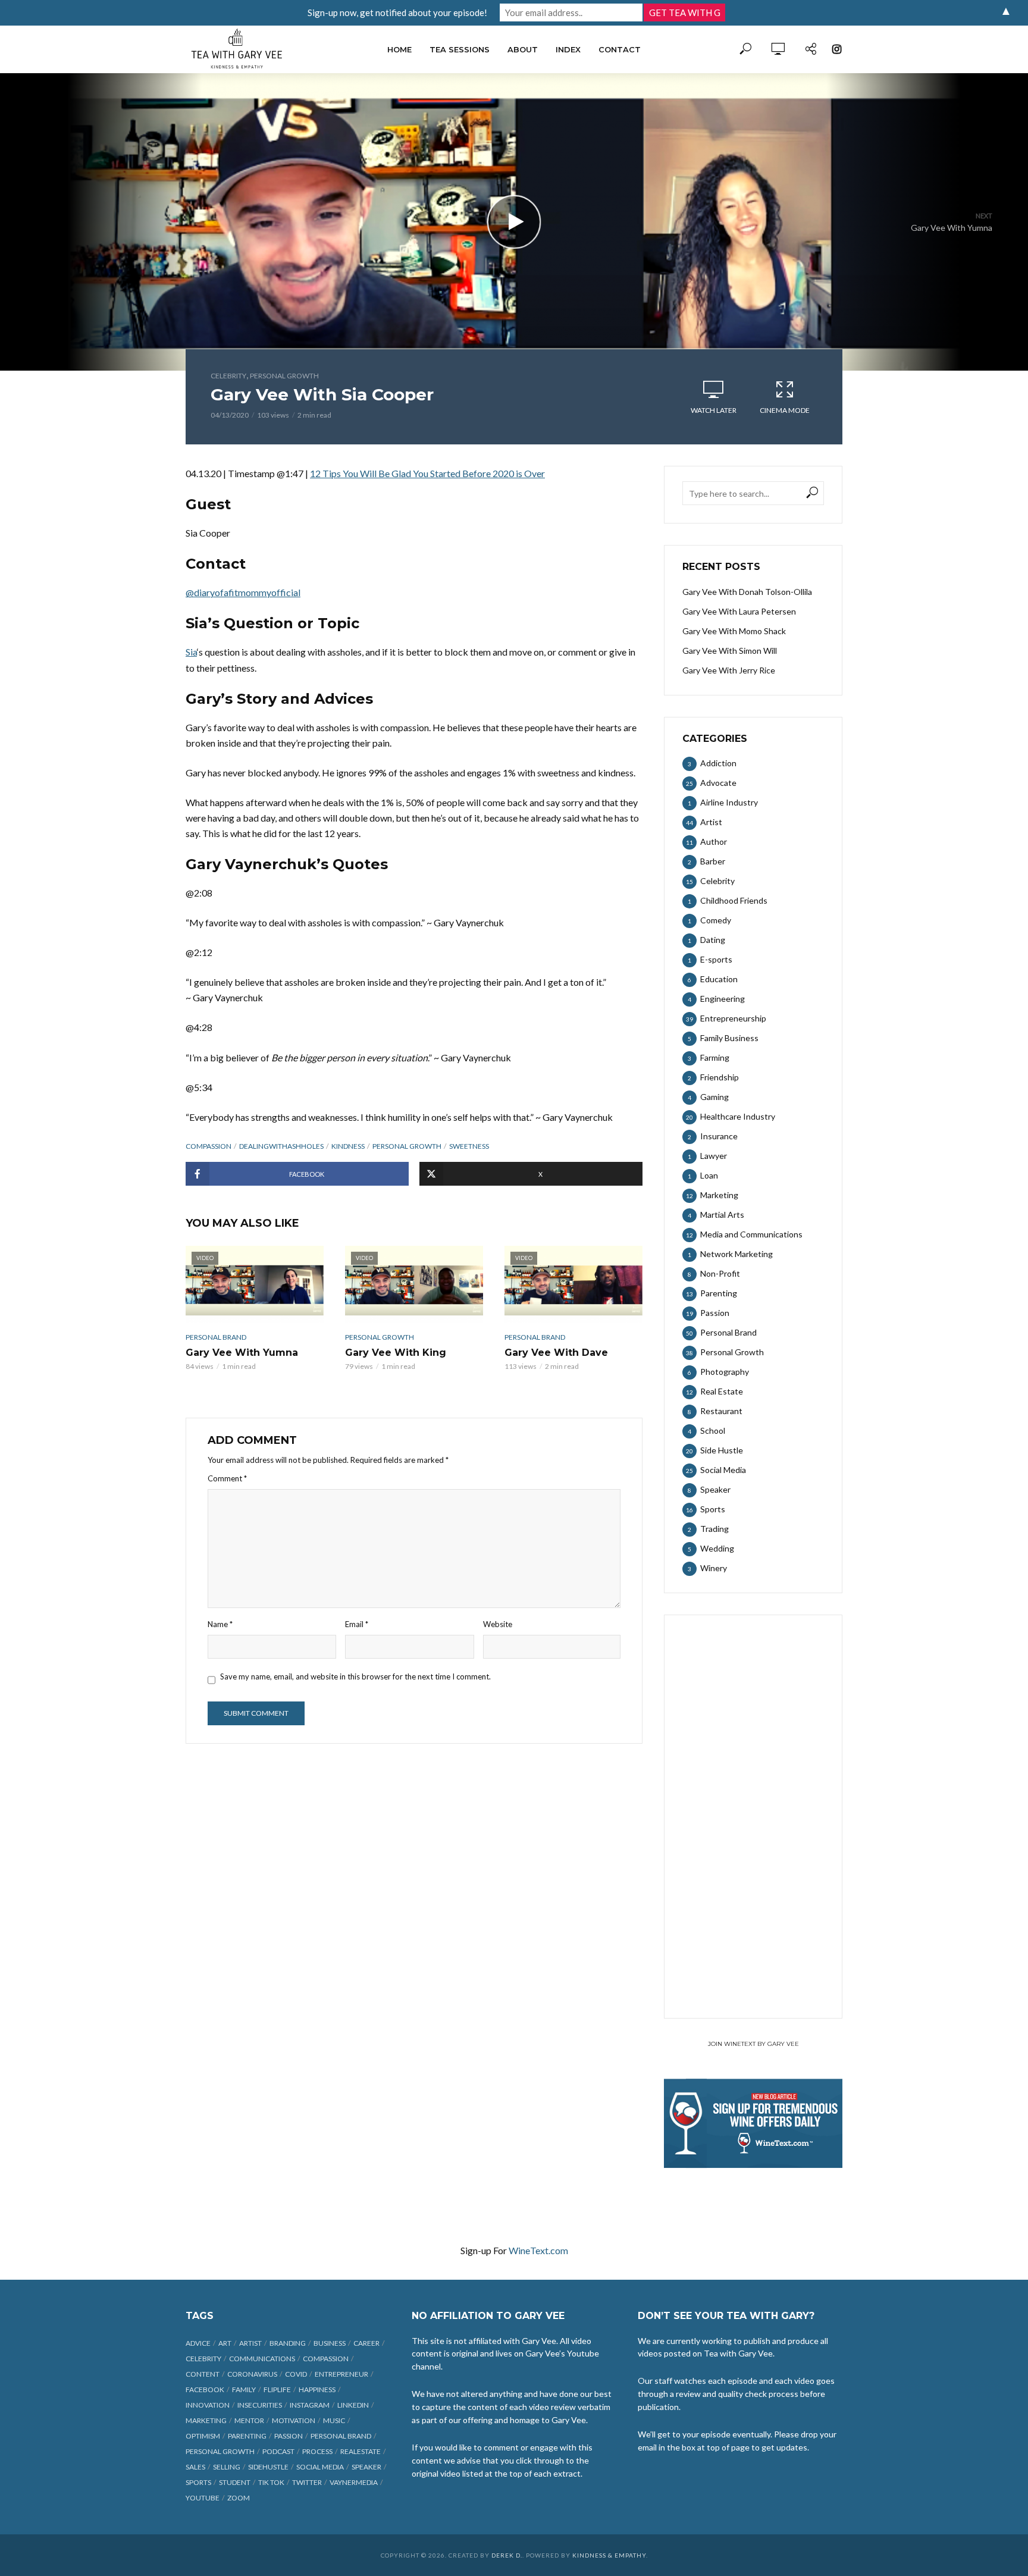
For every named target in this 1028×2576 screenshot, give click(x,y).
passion (289, 2436)
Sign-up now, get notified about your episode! (397, 12)
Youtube (203, 2498)
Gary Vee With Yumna (242, 1353)
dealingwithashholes (281, 1146)
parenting (247, 2436)
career (366, 2343)
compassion (209, 1146)
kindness (348, 1146)
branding (288, 2343)
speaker (366, 2467)
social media (320, 2467)
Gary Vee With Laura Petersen (739, 611)
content (203, 2374)
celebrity (203, 2359)
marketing (206, 2420)
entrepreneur (341, 2374)
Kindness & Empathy (609, 2555)
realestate (361, 2451)
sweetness (469, 1146)
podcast (278, 2451)
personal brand (341, 2436)
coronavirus (252, 2374)
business (330, 2343)
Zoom (239, 2498)
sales (195, 2467)
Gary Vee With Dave (556, 1353)
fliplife (277, 2389)
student (235, 2482)
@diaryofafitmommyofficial (243, 592)
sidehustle (268, 2467)
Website (498, 1624)
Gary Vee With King (396, 1353)
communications (262, 2359)
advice (198, 2343)
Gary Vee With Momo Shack (734, 631)
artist (250, 2343)
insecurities (260, 2405)
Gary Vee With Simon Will (730, 651)
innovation (208, 2405)
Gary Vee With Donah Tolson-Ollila (747, 592)
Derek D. (507, 2555)
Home (399, 49)
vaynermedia (354, 2482)
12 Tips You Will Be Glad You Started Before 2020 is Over (427, 473)
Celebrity (228, 376)
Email (357, 1624)
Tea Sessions (460, 49)
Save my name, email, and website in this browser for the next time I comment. (355, 1676)
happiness (317, 2389)
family (244, 2389)
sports (198, 2482)
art (225, 2343)
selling (227, 2467)
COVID (296, 2374)
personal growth (407, 1146)
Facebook (205, 2389)
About (523, 49)
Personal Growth (284, 376)
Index (568, 49)
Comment (227, 1478)
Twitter (307, 2482)
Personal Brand (216, 1337)
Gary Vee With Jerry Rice (729, 670)
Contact (620, 49)
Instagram (310, 2405)
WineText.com (538, 2250)
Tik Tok (271, 2482)
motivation (294, 2420)
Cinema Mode (785, 410)
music (334, 2420)
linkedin (353, 2405)
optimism (203, 2436)
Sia (191, 652)
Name (220, 1624)
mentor (249, 2420)
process (317, 2451)
